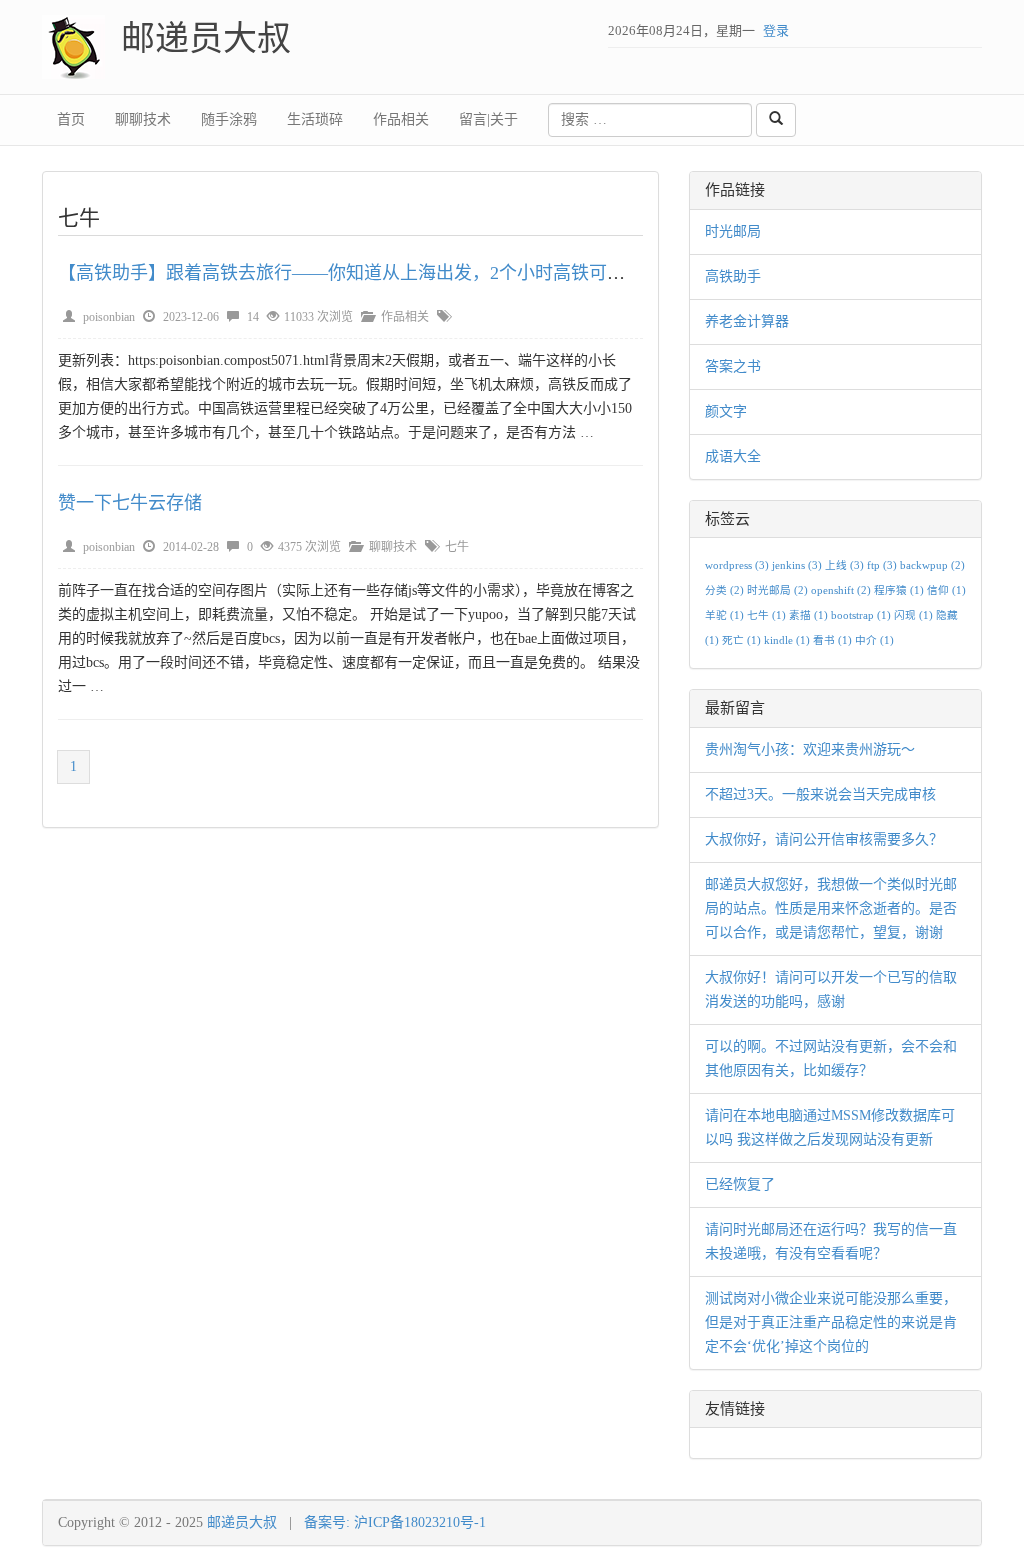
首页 (71, 119)
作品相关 (401, 119)
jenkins (797, 565)
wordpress (737, 565)
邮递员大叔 (206, 38)
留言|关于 (488, 119)
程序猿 (899, 590)
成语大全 (733, 456)
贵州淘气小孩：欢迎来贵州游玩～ (810, 749)
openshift (841, 590)
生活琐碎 (315, 119)
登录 (776, 30)
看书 (832, 640)
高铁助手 (733, 276)
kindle (787, 640)
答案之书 (733, 366)
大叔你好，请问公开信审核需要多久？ (824, 839)
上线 (844, 565)
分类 (724, 590)
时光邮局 (733, 231)
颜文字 (726, 411)
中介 (874, 640)
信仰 (946, 590)
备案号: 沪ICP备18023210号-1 (395, 1522)
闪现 (913, 615)
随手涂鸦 (229, 119)
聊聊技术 (143, 119)
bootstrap (861, 615)
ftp (882, 565)
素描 (808, 615)
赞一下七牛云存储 (130, 503)
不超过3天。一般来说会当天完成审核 (820, 794)
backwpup (932, 565)
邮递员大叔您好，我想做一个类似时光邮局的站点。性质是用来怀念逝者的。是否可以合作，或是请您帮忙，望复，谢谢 (831, 908)
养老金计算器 (747, 321)
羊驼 (724, 615)
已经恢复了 (740, 1184)
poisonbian (109, 317)
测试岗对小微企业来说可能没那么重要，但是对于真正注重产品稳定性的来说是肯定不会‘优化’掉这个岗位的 (831, 1322)
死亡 (741, 640)
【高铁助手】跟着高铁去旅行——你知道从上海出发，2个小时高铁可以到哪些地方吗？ (404, 273)
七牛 (457, 547)
